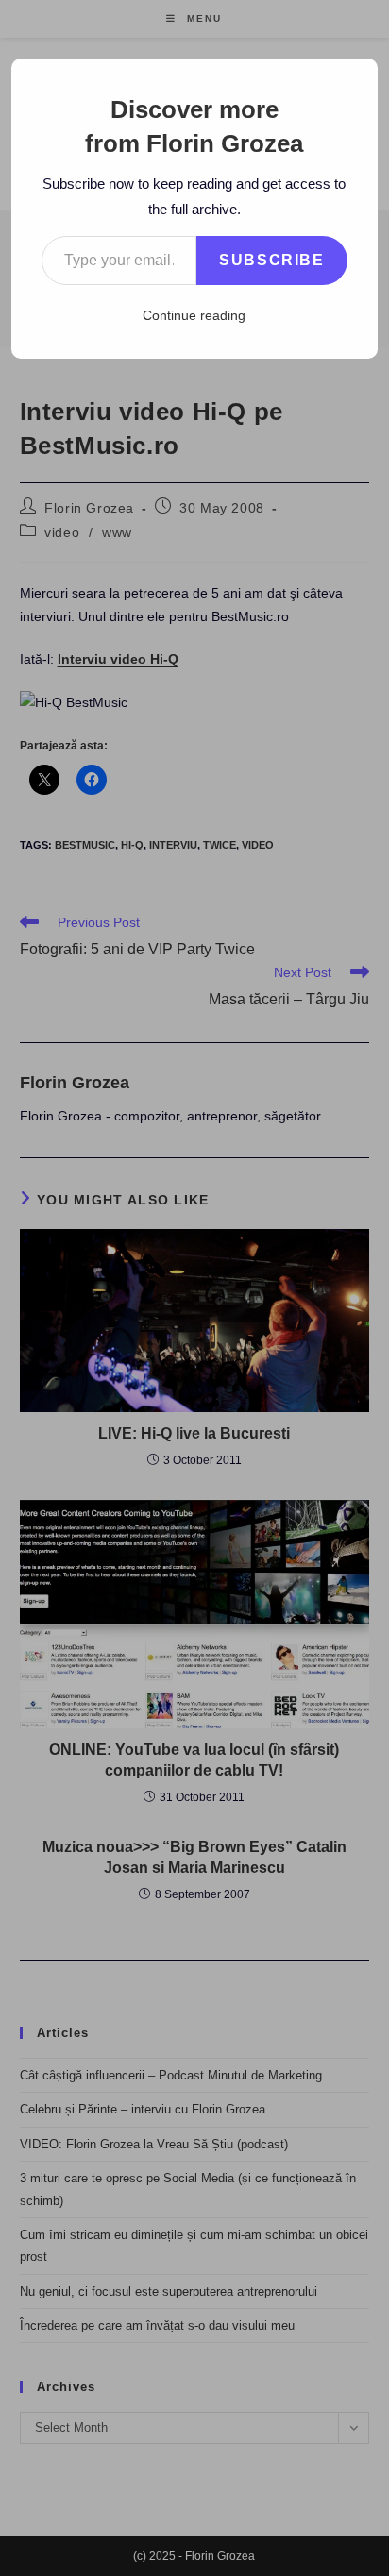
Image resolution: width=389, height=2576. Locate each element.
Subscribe (271, 260)
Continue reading (194, 315)
